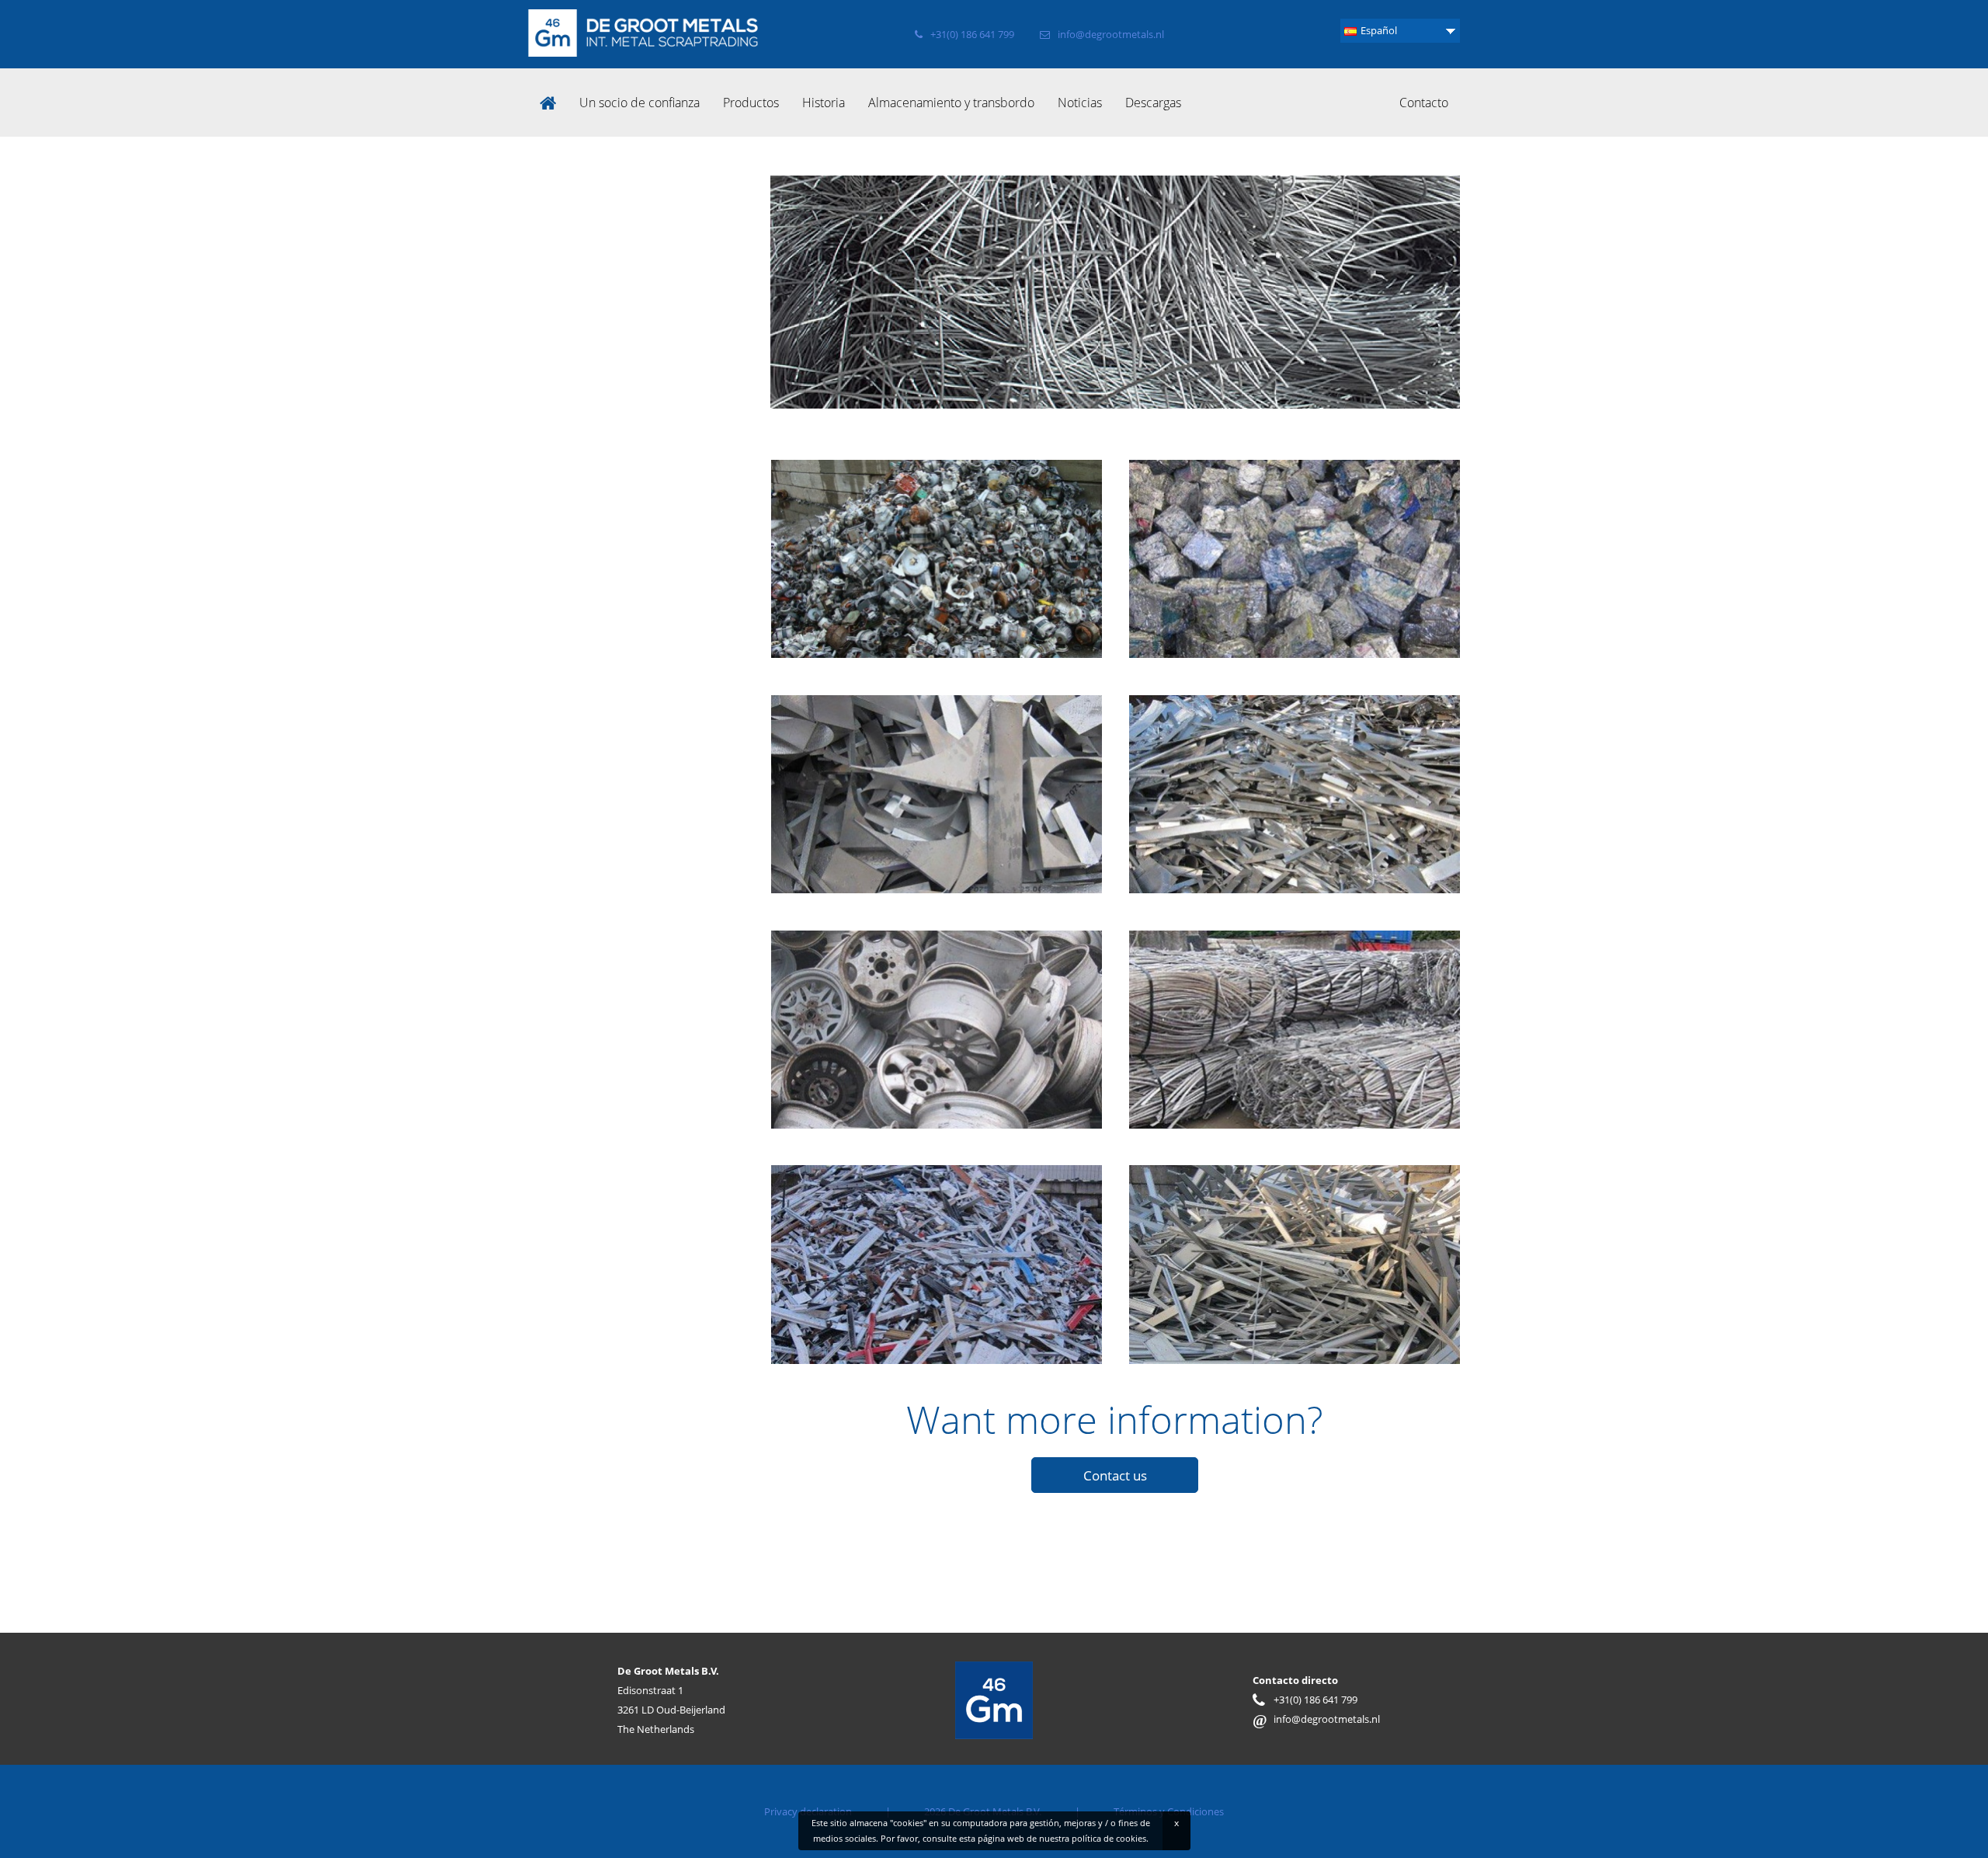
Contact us (1115, 1475)
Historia (824, 103)
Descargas (1153, 103)
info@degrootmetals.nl (1111, 34)
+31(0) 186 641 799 (972, 34)
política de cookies (1109, 1838)
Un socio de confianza (639, 103)
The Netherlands (656, 1729)
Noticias (1080, 103)
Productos (751, 103)
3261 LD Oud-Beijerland (671, 1710)
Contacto (1424, 103)
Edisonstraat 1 (650, 1690)
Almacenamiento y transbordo (951, 103)
